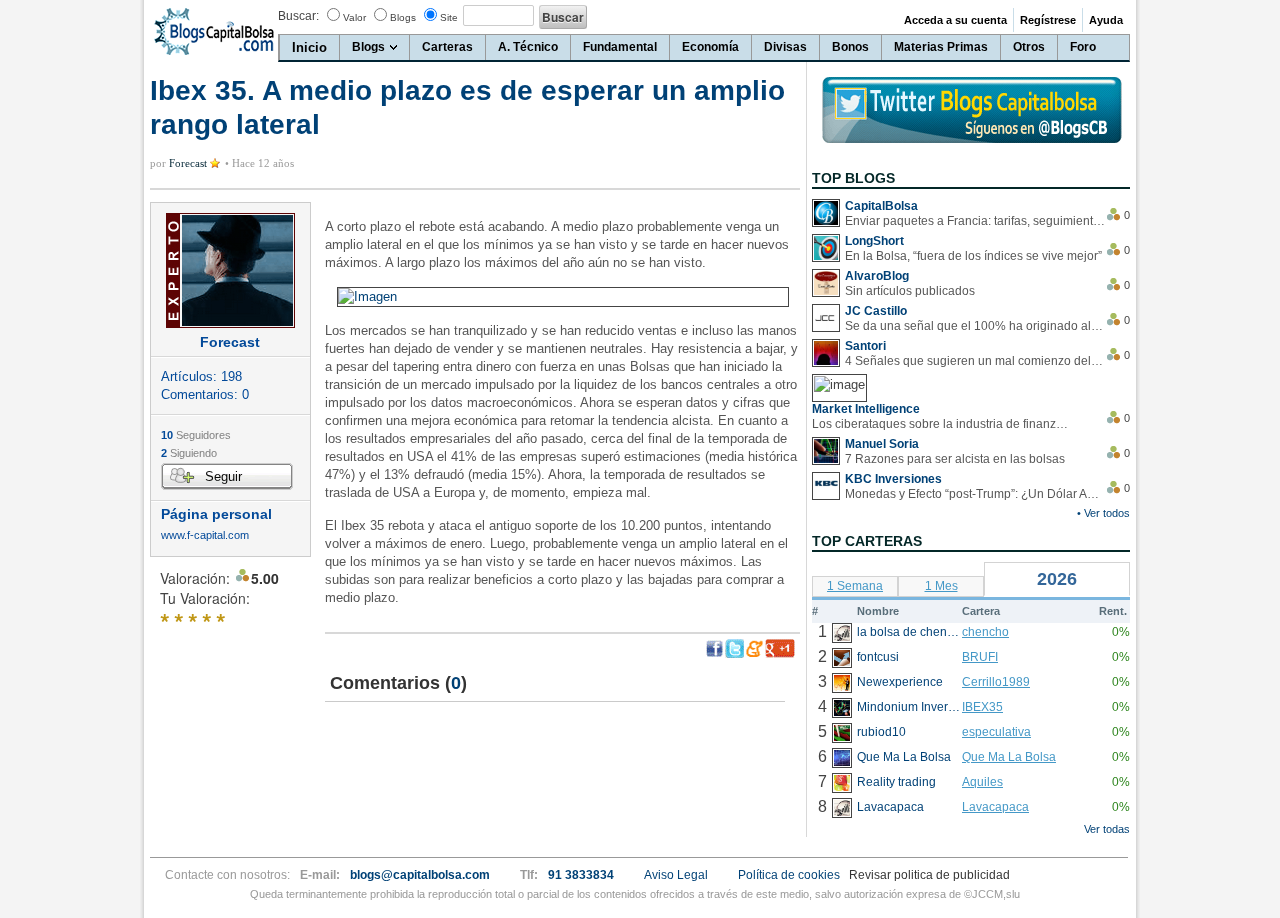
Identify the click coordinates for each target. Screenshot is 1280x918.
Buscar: (298, 16)
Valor (354, 17)
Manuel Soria (882, 444)
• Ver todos (1103, 513)
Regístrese (1048, 20)
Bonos (850, 47)
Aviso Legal (676, 875)
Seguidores (196, 435)
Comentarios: (205, 394)
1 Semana (855, 586)
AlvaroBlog (877, 276)
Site (449, 17)
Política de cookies (789, 875)
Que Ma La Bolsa (1009, 757)
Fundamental (620, 47)
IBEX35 (982, 707)
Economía (710, 47)
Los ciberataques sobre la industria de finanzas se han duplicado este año (942, 424)
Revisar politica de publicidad (929, 875)
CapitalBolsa (881, 206)
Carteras (447, 47)
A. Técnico (528, 47)
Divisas (785, 47)
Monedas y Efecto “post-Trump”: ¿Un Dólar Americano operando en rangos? (975, 494)
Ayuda (1106, 20)
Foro (1083, 47)
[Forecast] (230, 270)
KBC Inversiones (893, 479)
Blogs (403, 17)
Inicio (309, 47)
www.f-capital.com (205, 535)
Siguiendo (189, 453)
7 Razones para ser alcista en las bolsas (955, 459)
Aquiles (982, 782)
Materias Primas (941, 47)
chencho (985, 632)
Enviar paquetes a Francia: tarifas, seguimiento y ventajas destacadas (975, 221)
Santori (865, 346)
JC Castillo (876, 311)
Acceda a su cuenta (955, 20)
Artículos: (201, 376)
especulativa (996, 732)
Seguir (223, 476)
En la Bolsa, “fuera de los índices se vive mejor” (973, 256)
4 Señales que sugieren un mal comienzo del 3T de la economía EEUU (975, 361)
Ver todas (1107, 829)
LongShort (874, 241)
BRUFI (980, 657)
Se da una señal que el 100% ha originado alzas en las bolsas (975, 326)
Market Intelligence (866, 409)
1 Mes (941, 586)
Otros (1029, 47)
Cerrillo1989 (996, 682)
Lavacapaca (995, 807)
